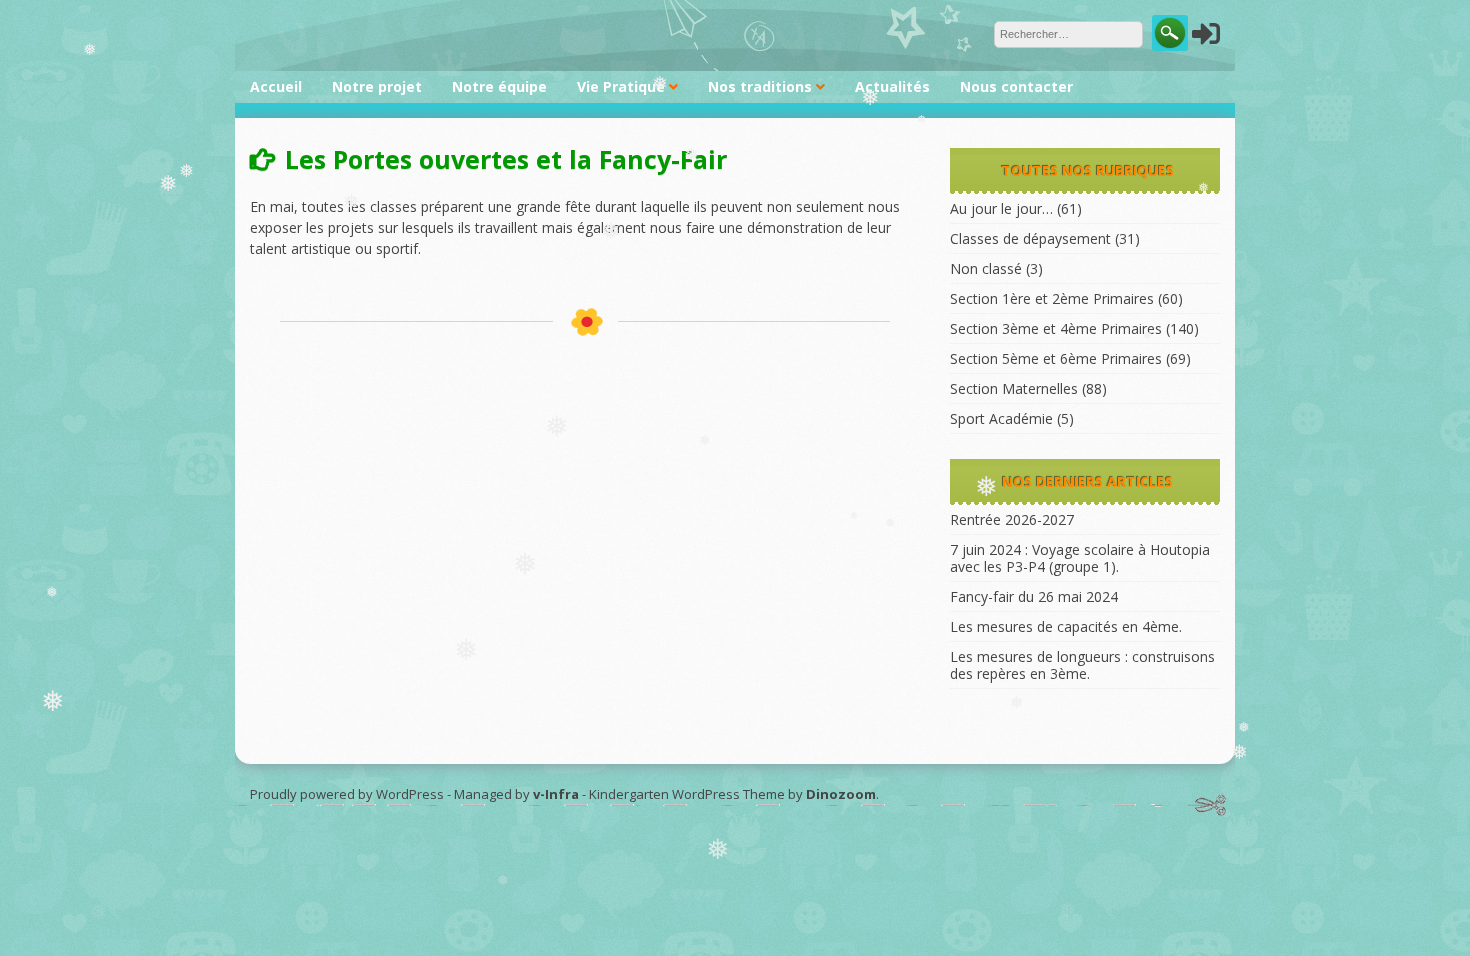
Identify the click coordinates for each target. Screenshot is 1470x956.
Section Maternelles (1014, 388)
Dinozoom (841, 794)
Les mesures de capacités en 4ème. (1066, 626)
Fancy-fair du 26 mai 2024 (1034, 596)
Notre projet (377, 86)
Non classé (986, 268)
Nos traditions (760, 86)
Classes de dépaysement (1030, 238)
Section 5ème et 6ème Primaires (1056, 358)
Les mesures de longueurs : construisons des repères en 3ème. (1082, 665)
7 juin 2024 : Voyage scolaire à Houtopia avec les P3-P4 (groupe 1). (1080, 558)
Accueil (276, 86)
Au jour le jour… (1001, 208)
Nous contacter (1016, 86)
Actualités (892, 86)
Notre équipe (499, 86)
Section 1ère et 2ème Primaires (1052, 298)
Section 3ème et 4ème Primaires (1056, 328)
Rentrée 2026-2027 (1012, 519)
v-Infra (556, 794)
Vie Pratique (621, 86)
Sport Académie (1001, 418)
